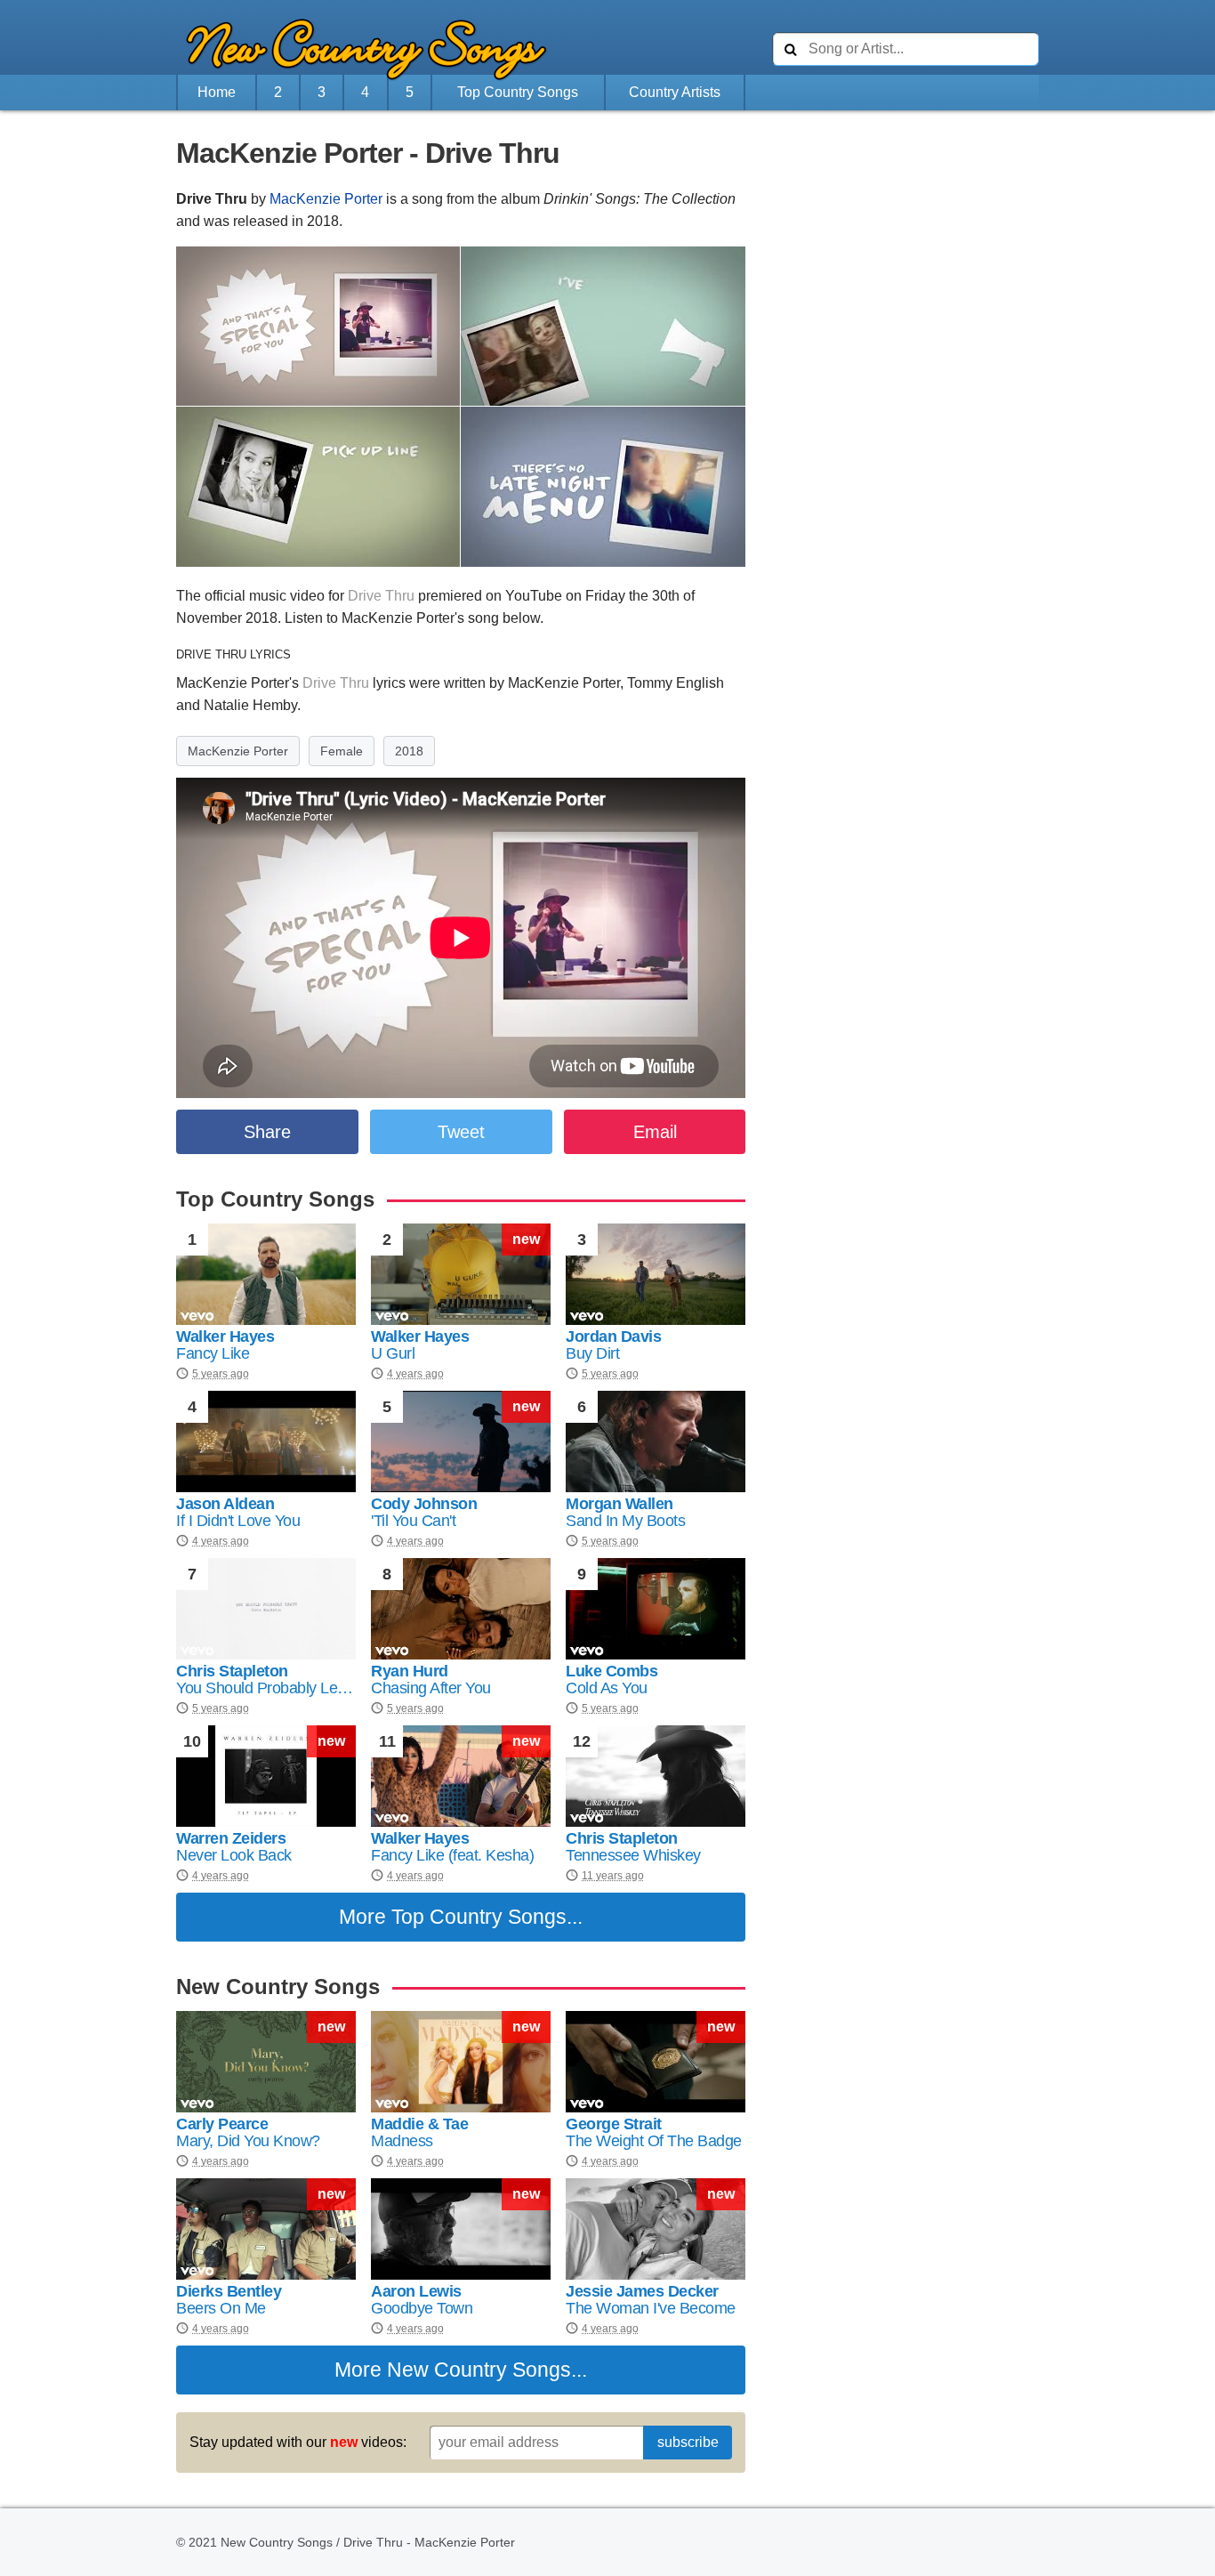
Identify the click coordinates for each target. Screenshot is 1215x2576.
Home (217, 92)
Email (655, 1132)
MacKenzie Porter (326, 199)
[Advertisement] (78, 513)
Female (342, 751)
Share (267, 1132)
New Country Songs (479, 2370)
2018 (409, 751)
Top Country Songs (518, 92)
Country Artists (675, 92)
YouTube (534, 596)
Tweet (461, 1132)
